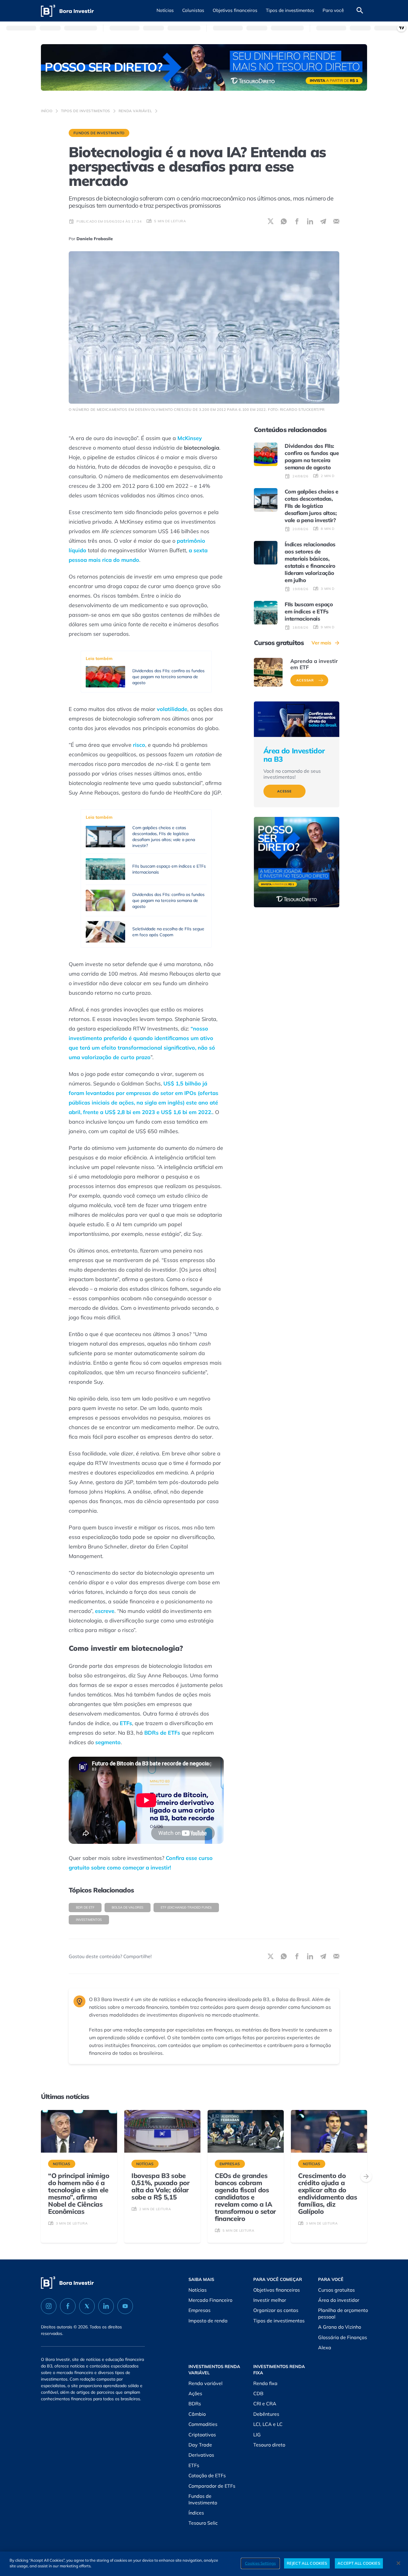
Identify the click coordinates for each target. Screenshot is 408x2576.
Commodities (203, 2424)
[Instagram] (49, 2306)
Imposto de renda (208, 2321)
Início (47, 111)
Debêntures (266, 2414)
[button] (165, 11)
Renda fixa (265, 2383)
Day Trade (200, 2445)
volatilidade (172, 709)
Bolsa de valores (128, 1907)
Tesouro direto (269, 2445)
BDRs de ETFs (162, 1733)
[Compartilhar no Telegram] (323, 221)
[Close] (398, 2563)
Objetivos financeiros (277, 2290)
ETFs (126, 1723)
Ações (195, 2393)
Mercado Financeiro (210, 2300)
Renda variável (135, 111)
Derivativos (201, 2455)
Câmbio (197, 2414)
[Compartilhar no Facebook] (297, 221)
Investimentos (89, 1920)
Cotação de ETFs (207, 2475)
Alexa (325, 2347)
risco (139, 745)
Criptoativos (202, 2435)
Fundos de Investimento (99, 133)
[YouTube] (125, 2306)
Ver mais (321, 643)
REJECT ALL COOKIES (307, 2563)
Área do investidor (339, 2300)
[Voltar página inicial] (67, 11)
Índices (196, 2513)
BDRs (195, 2404)
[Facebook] (68, 2306)
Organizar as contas (276, 2310)
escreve (105, 1611)
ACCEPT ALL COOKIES (359, 2563)
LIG (257, 2435)
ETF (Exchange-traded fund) (186, 1907)
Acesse (284, 791)
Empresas (200, 2310)
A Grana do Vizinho (340, 2327)
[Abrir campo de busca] (360, 11)
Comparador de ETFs (212, 2486)
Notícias (198, 2290)
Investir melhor (270, 2300)
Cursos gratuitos (336, 2290)
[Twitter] (87, 2306)
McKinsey (190, 438)
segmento (108, 1742)
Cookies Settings (260, 2563)
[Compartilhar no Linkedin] (310, 221)
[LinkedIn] (106, 2306)
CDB (258, 2393)
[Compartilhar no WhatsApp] (284, 221)
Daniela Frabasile (95, 239)
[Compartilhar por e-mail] (336, 221)
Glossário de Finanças (343, 2337)
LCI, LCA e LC (268, 2424)
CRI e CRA (265, 2404)
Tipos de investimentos (86, 111)
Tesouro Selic (203, 2523)
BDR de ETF (85, 1907)
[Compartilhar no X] (271, 221)
